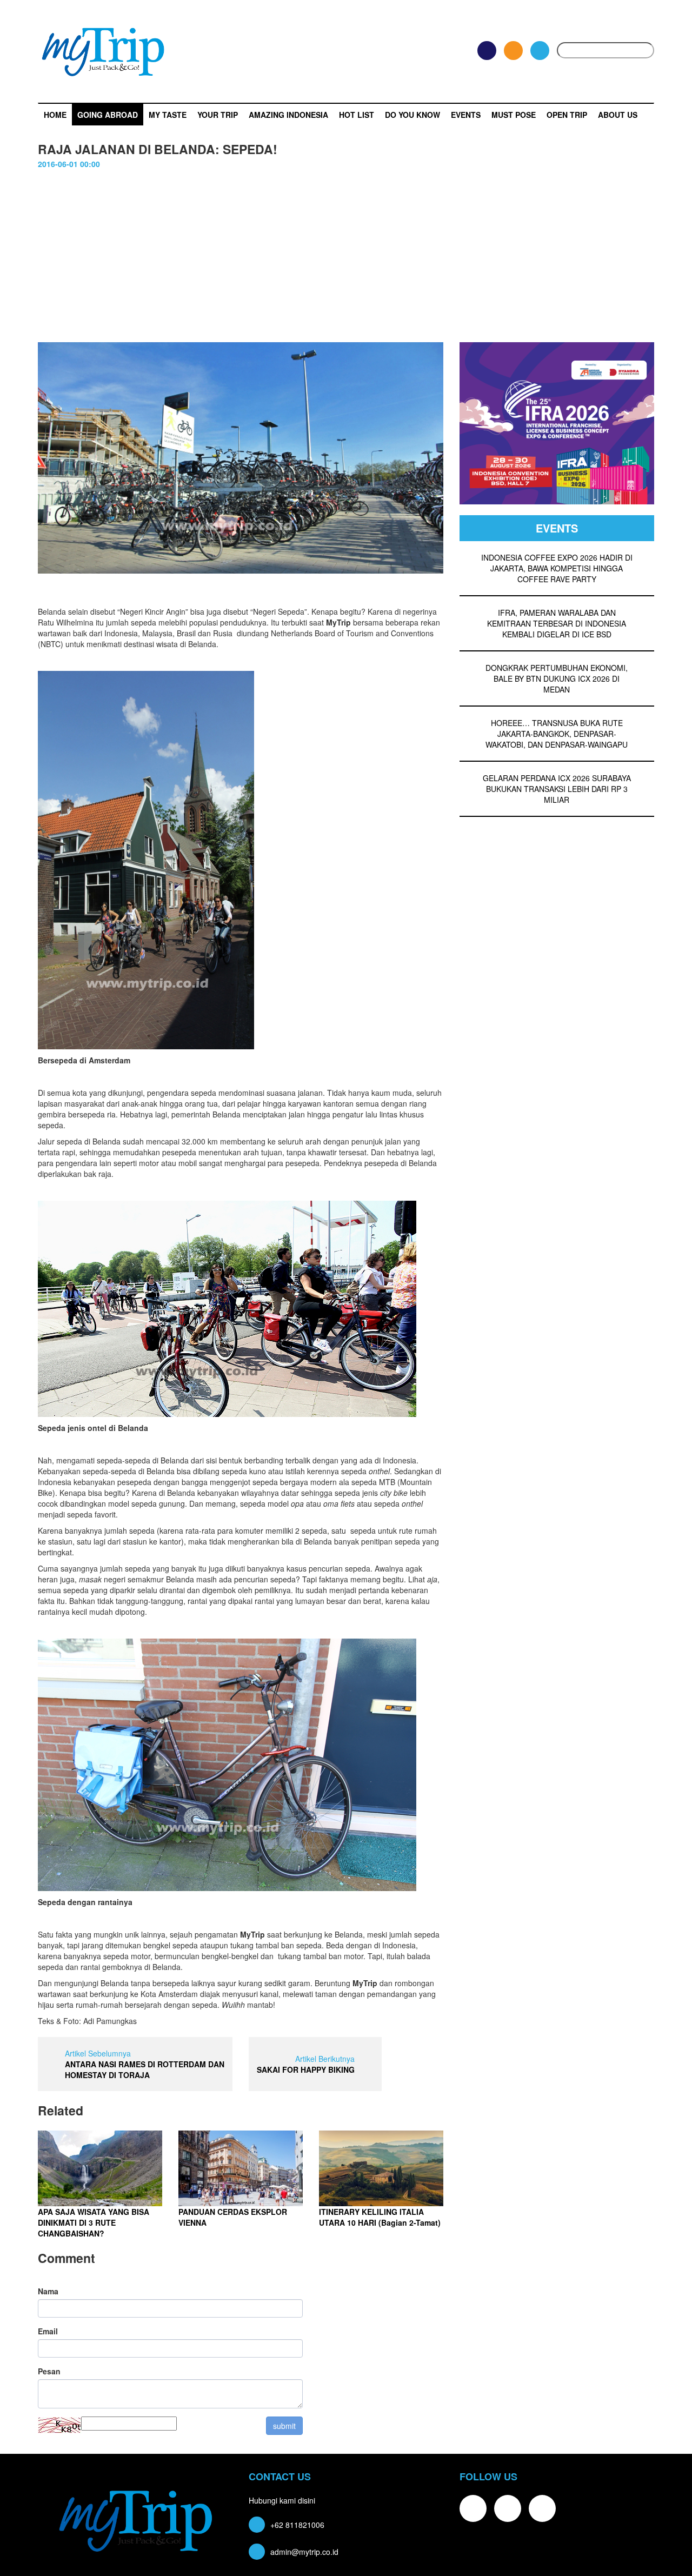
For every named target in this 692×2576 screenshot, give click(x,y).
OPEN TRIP (567, 115)
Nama (48, 2291)
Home (55, 115)
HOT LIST (357, 115)
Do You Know (412, 115)
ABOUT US (618, 115)
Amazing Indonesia (288, 115)
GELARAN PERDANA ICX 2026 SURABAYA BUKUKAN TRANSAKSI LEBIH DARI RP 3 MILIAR (557, 789)
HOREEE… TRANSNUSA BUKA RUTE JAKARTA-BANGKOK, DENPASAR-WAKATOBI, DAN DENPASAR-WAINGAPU (557, 734)
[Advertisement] (346, 250)
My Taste (168, 115)
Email (48, 2331)
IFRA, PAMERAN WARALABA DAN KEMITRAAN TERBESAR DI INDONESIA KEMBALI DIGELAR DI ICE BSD (557, 623)
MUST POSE (514, 115)
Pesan (49, 2371)
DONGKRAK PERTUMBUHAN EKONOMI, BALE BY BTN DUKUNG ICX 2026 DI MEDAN (557, 678)
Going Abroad (108, 115)
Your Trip (218, 115)
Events (466, 115)
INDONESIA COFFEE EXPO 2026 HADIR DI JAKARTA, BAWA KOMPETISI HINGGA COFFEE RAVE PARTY (557, 568)
